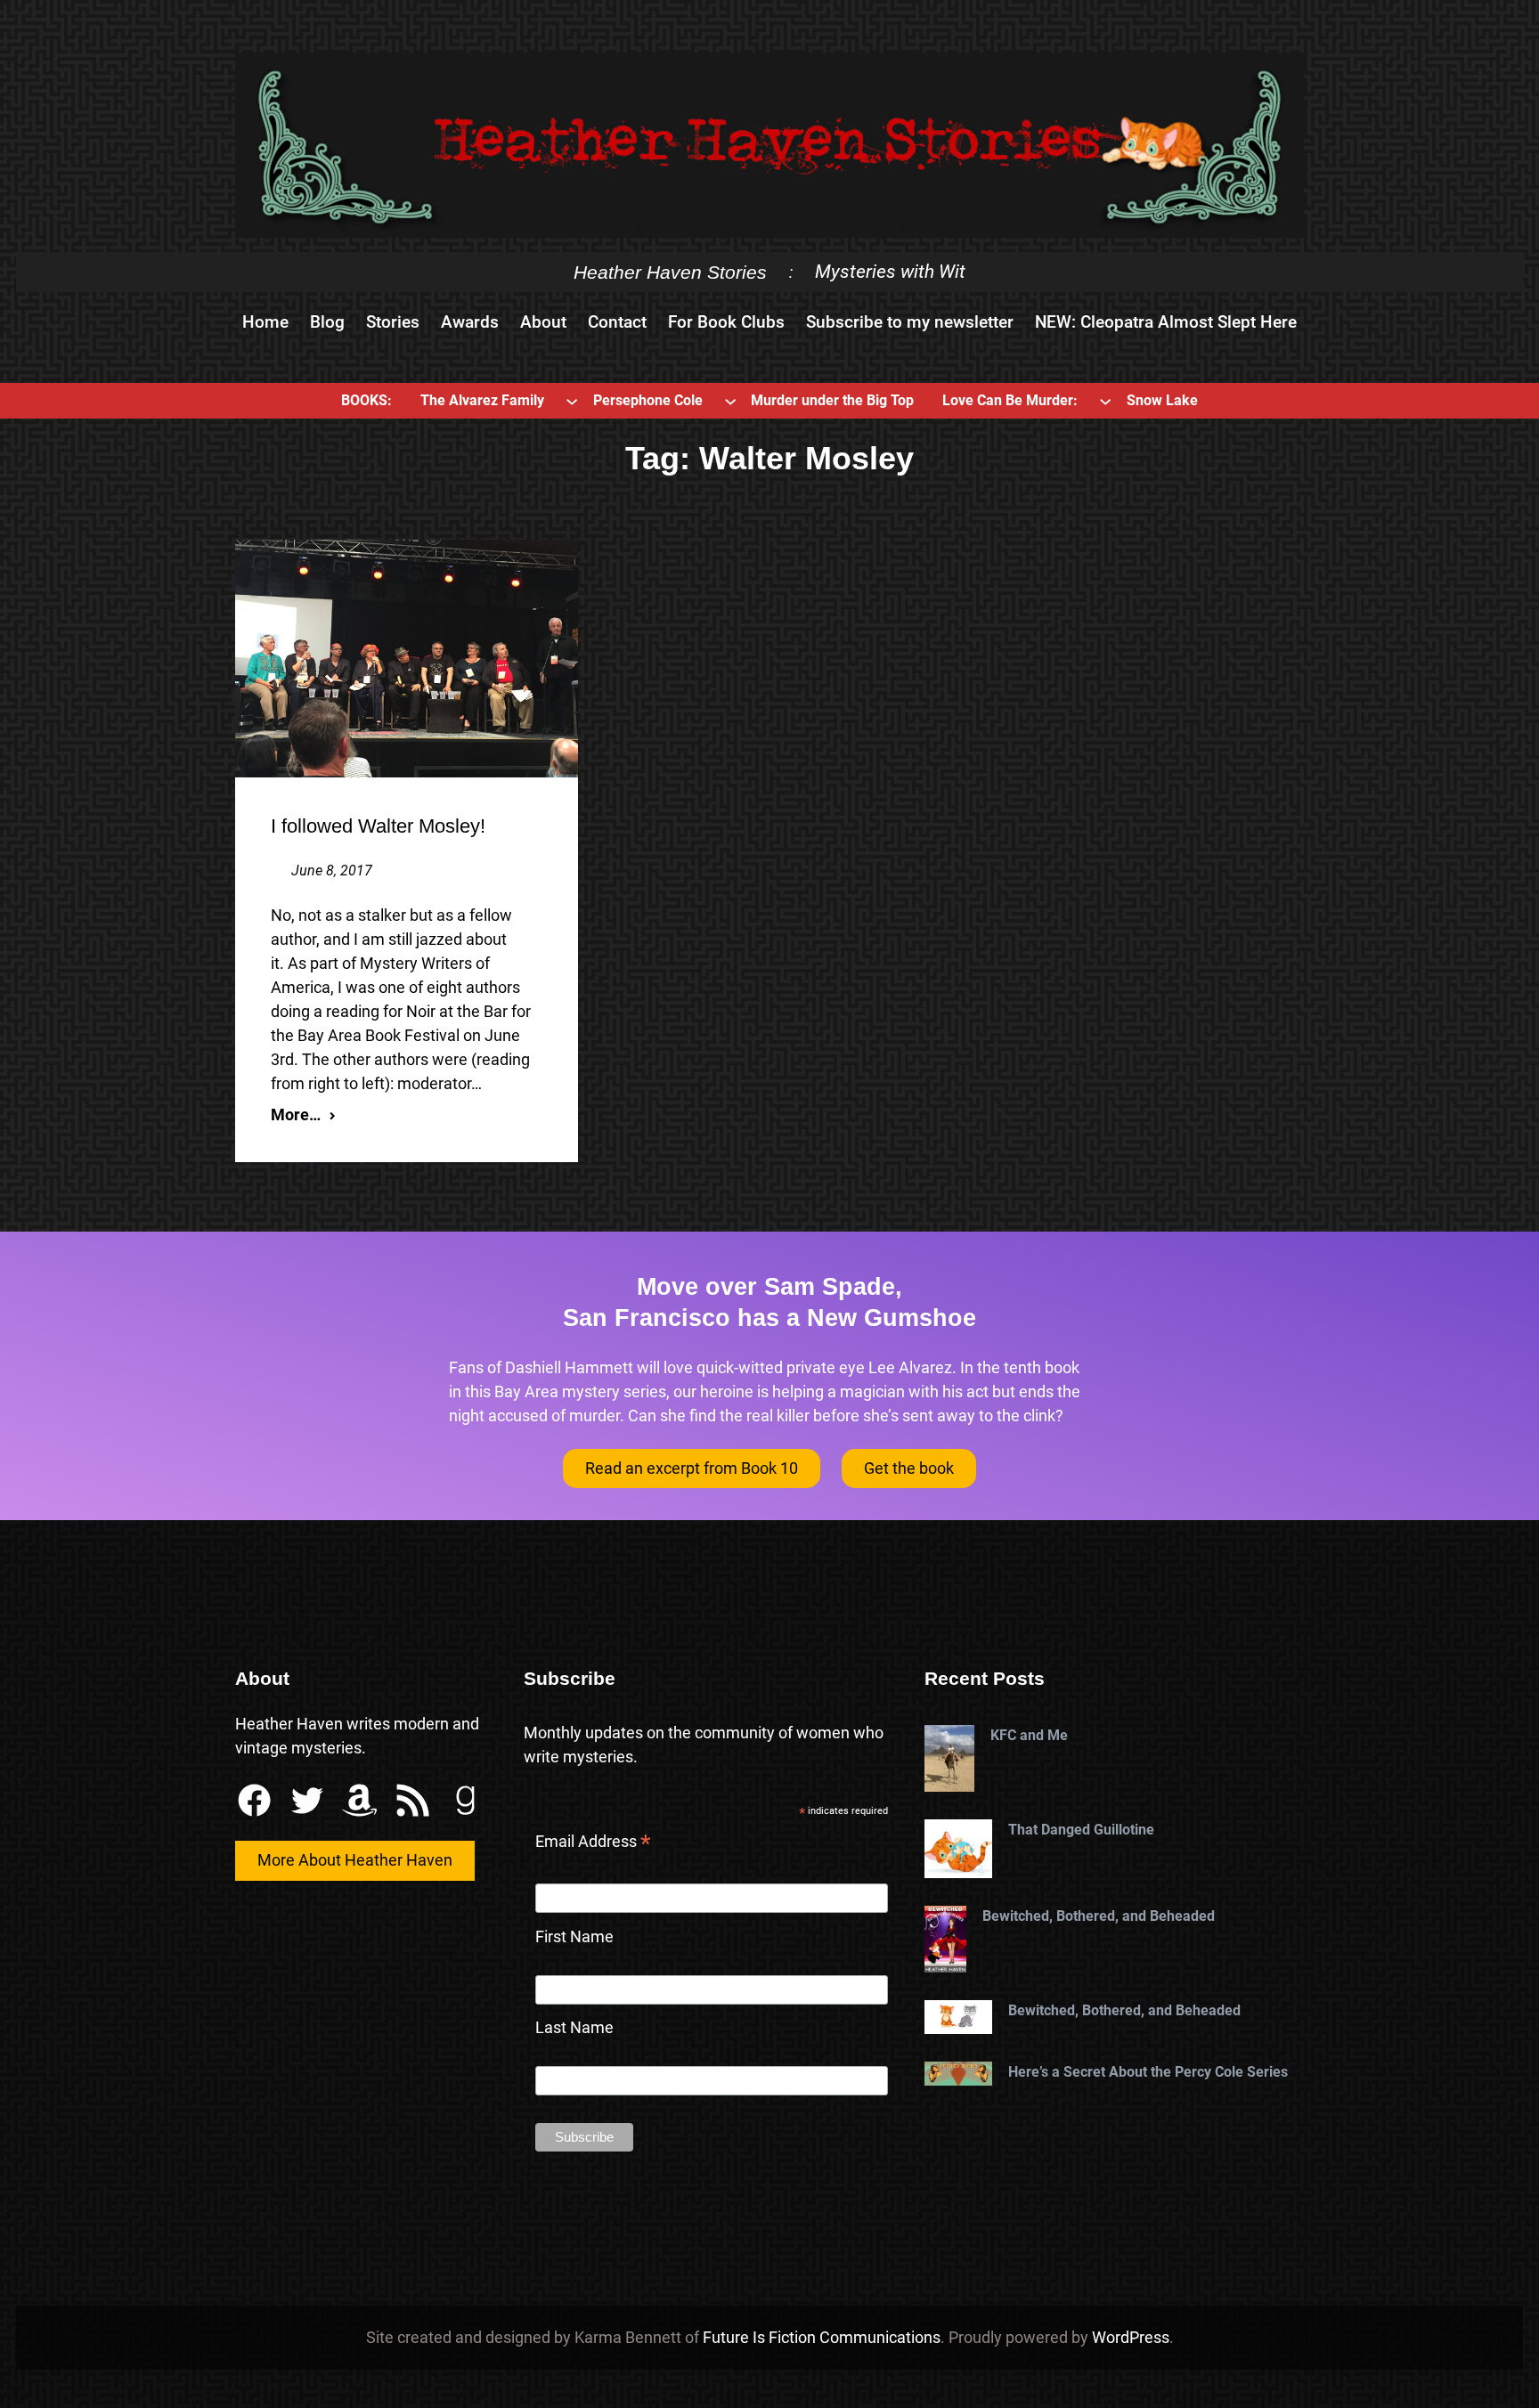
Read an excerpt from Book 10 (692, 1468)
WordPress (1131, 2337)
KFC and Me (1029, 1735)
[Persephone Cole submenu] (730, 401)
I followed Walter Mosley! (378, 826)
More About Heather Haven (355, 1860)
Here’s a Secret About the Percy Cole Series (1148, 2072)
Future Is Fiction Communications (822, 2337)
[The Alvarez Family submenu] (572, 401)
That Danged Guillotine (1081, 1830)
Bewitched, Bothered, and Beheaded (1099, 1916)
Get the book (909, 1468)
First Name (574, 1936)
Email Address (593, 1843)
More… (296, 1115)
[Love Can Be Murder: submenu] (1105, 401)
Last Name (574, 2027)
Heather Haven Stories (670, 272)
